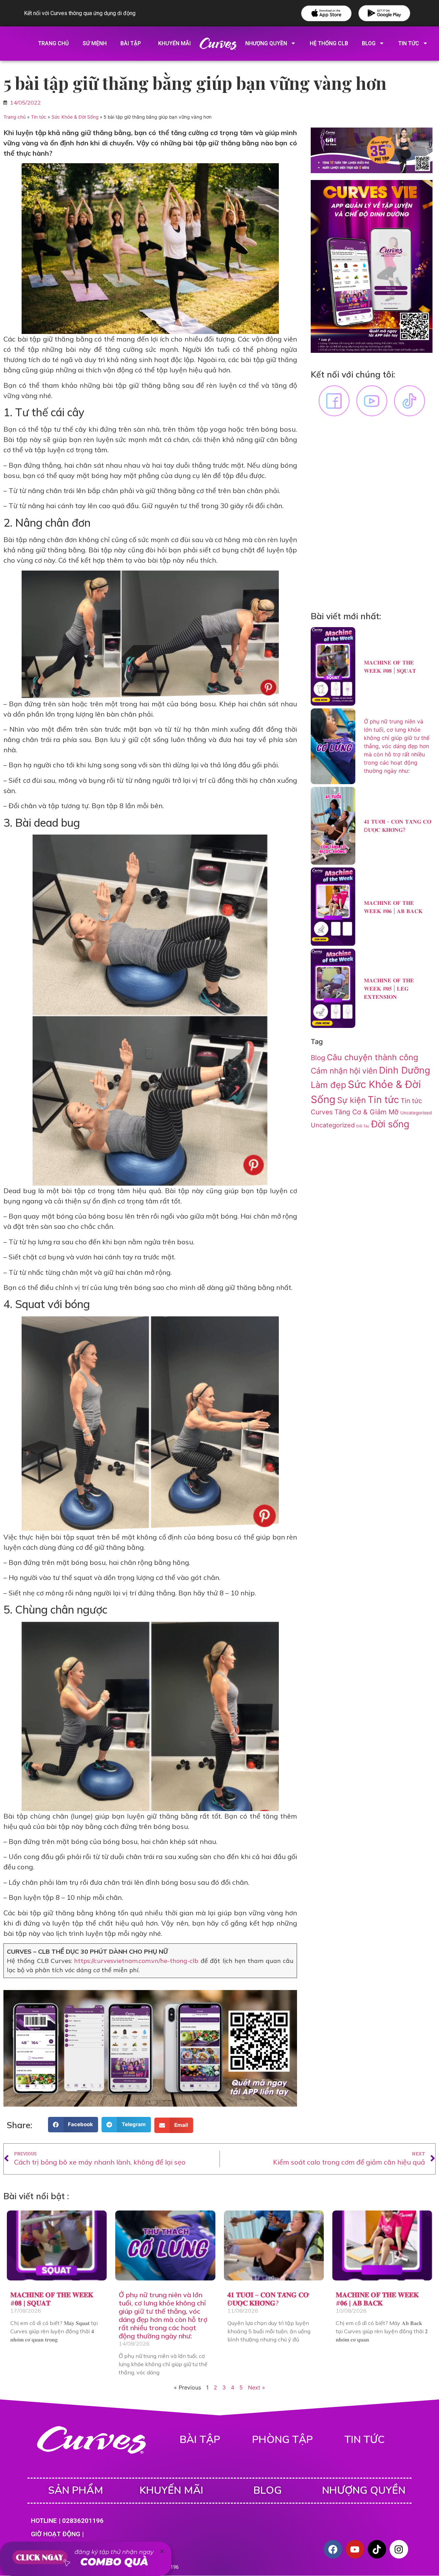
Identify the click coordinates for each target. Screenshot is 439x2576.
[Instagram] (399, 2549)
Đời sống (390, 1124)
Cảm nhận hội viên (344, 1071)
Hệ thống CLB (329, 43)
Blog (369, 43)
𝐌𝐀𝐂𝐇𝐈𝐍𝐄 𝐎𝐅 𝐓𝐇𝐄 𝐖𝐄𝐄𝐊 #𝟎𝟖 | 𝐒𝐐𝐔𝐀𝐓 (52, 2299)
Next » (257, 2387)
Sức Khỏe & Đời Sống (75, 117)
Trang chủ (54, 43)
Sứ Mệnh (95, 43)
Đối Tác (363, 1126)
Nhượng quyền (266, 43)
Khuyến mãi (174, 43)
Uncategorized (333, 1125)
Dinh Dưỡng (405, 1070)
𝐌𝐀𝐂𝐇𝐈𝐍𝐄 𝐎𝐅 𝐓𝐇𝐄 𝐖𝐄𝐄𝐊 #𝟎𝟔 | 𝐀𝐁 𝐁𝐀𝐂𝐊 (377, 2299)
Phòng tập (282, 2440)
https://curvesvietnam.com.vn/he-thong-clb (136, 1961)
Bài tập (131, 43)
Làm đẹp (328, 1085)
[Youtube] (355, 2549)
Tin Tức (409, 43)
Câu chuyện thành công (372, 1057)
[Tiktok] (377, 2549)
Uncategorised (416, 1113)
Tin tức (39, 117)
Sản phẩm (76, 2490)
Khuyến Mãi (171, 2490)
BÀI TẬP (200, 2440)
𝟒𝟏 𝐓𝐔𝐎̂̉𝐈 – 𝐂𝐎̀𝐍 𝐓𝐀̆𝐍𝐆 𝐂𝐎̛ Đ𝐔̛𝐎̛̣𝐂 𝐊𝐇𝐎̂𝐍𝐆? (268, 2299)
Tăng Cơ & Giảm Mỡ (366, 1112)
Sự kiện (352, 1100)
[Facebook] (333, 2549)
